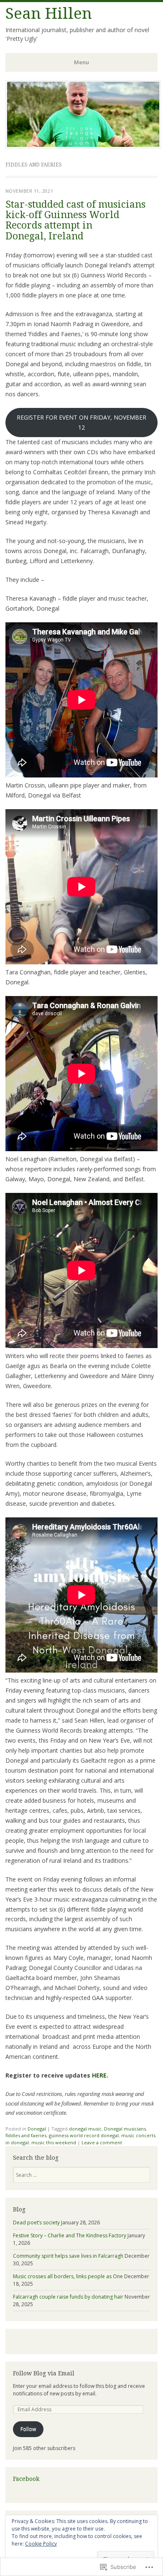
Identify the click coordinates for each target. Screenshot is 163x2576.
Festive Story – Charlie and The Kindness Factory (70, 2235)
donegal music (85, 2129)
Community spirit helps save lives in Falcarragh (68, 2256)
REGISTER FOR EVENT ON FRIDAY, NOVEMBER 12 (81, 422)
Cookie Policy (41, 2544)
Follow (28, 2429)
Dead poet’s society (36, 2223)
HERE (99, 2075)
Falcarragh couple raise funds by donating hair (68, 2297)
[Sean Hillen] (83, 146)
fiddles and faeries (26, 2135)
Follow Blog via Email (44, 2373)
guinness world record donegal (84, 2135)
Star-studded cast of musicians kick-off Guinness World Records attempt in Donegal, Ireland (75, 220)
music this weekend (54, 2142)
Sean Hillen (49, 14)
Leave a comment (102, 2142)
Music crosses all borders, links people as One (68, 2276)
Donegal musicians (125, 2129)
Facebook (26, 2479)
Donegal (37, 2129)
